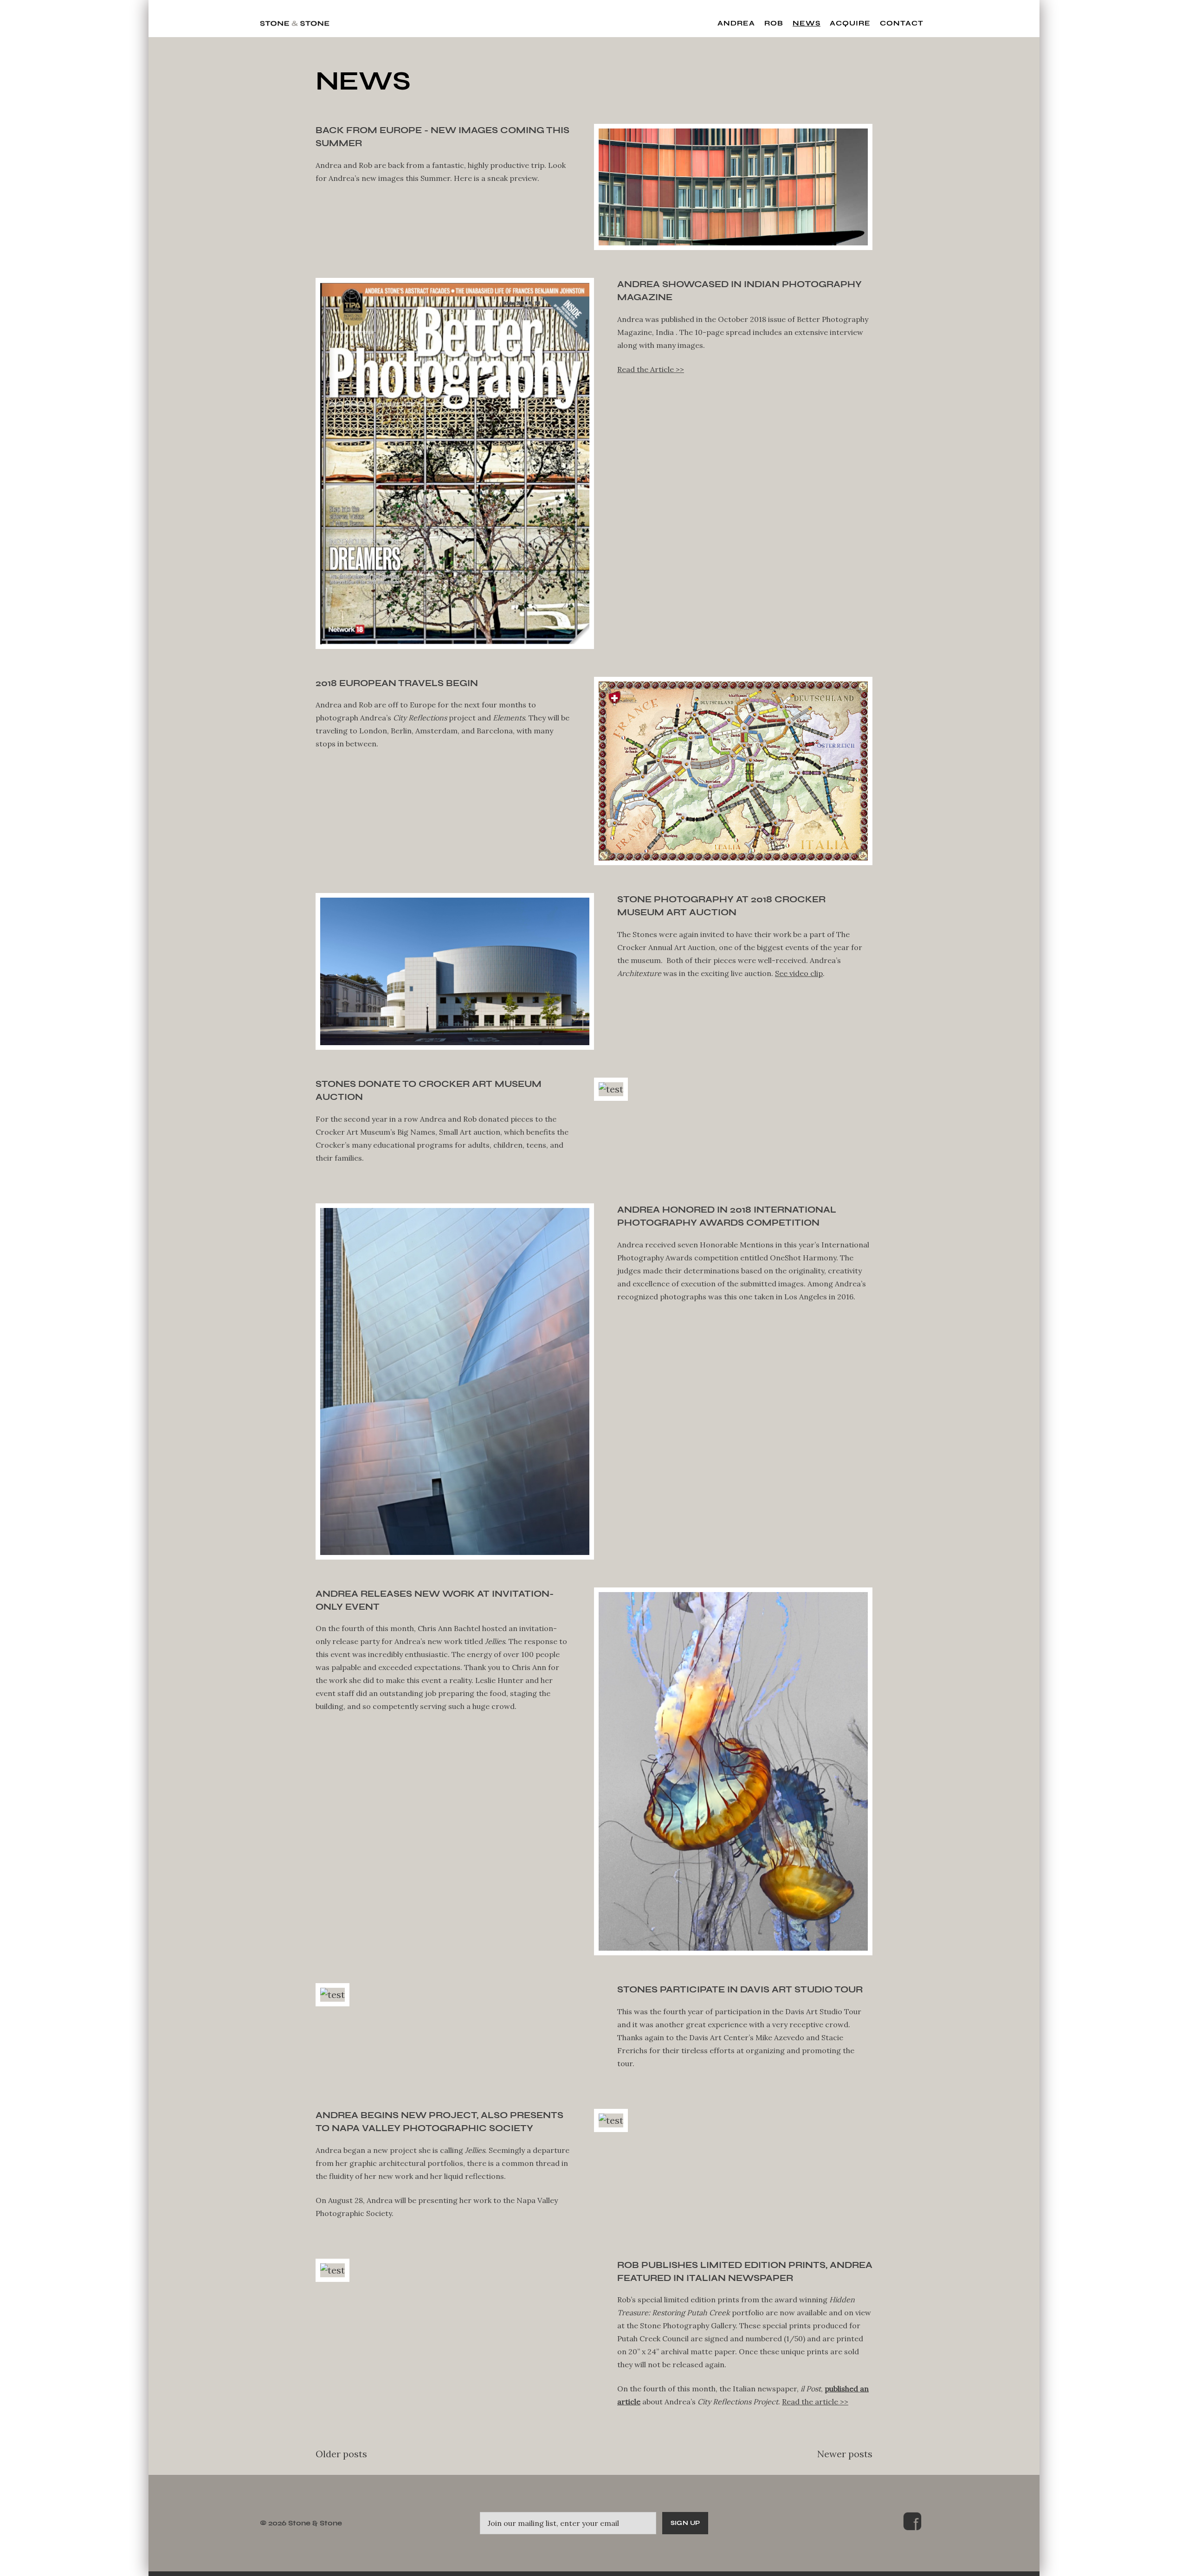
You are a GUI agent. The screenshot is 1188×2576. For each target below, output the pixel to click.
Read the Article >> (651, 369)
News (807, 23)
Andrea (736, 23)
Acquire (850, 23)
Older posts (341, 2454)
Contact (902, 23)
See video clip (799, 973)
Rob (774, 23)
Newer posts (845, 2454)
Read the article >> (815, 2402)
